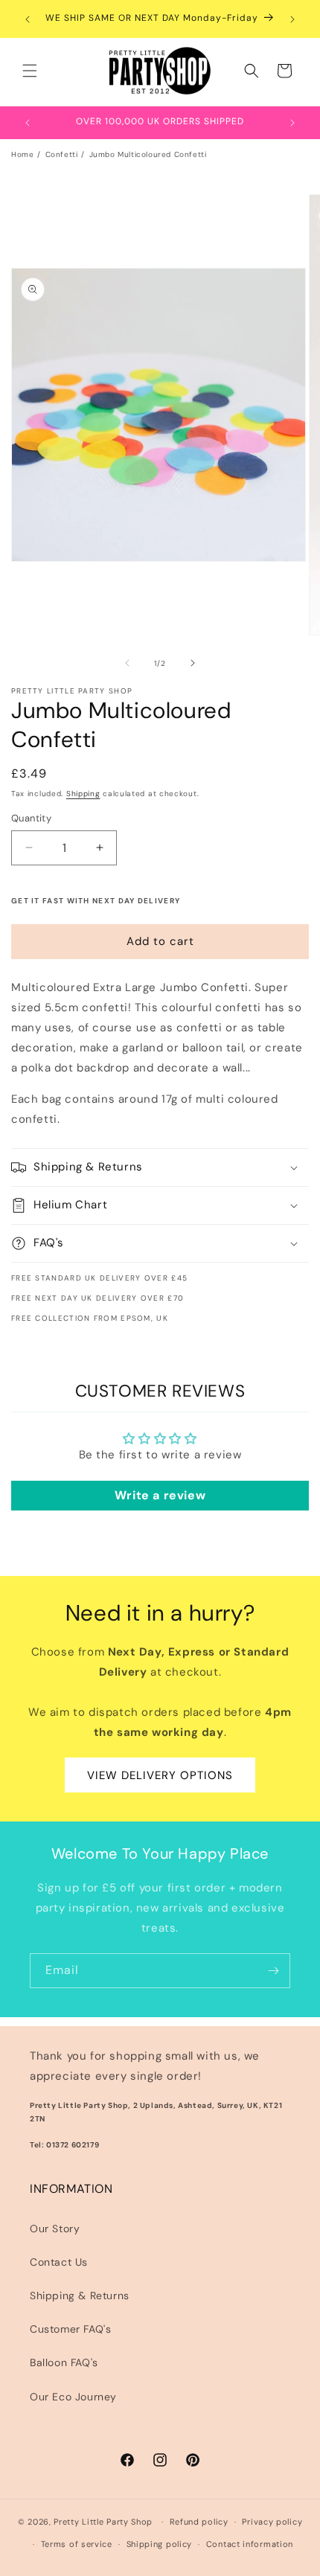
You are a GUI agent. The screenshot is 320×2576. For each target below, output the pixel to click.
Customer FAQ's (70, 2329)
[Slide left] (127, 663)
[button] (30, 71)
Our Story (55, 2229)
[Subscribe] (273, 1971)
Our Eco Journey (73, 2397)
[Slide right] (193, 663)
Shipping (83, 794)
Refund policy (199, 2522)
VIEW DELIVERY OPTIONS (160, 1775)
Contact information (250, 2544)
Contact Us (59, 2262)
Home (22, 154)
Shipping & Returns (80, 2295)
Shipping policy (160, 2544)
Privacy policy (272, 2522)
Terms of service (77, 2544)
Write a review (160, 1495)
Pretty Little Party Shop (103, 2522)
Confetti (62, 154)
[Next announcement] (292, 19)
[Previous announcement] (28, 19)
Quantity (31, 818)
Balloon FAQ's (64, 2362)
